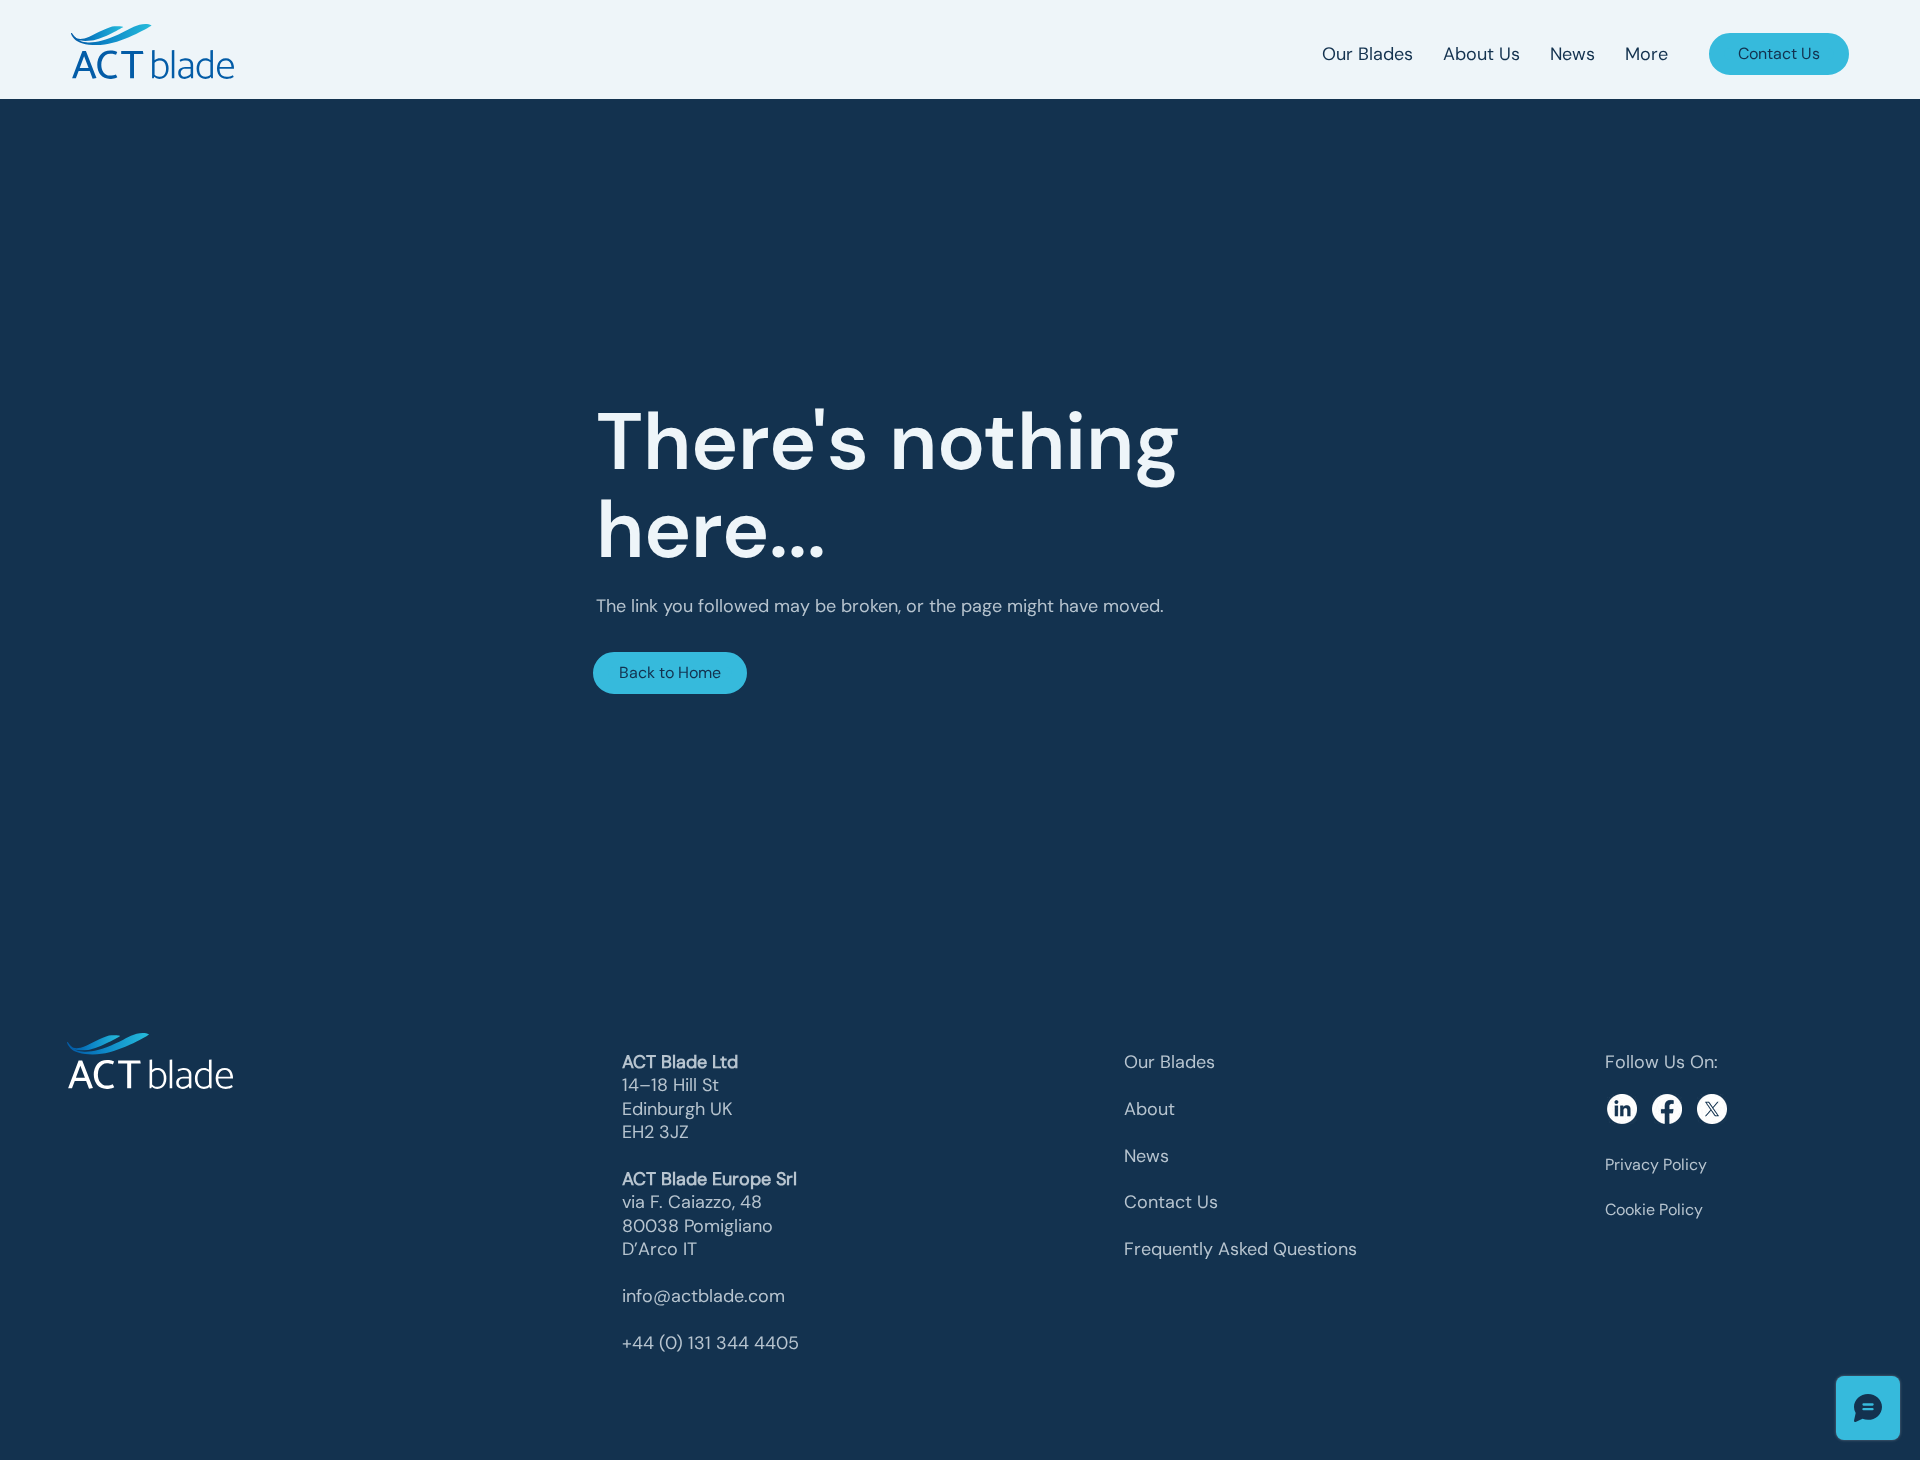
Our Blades (1169, 1062)
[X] (1712, 1109)
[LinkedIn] (1622, 1109)
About (1149, 1109)
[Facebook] (1667, 1109)
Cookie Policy (1654, 1209)
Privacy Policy (1656, 1164)
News (1146, 1156)
